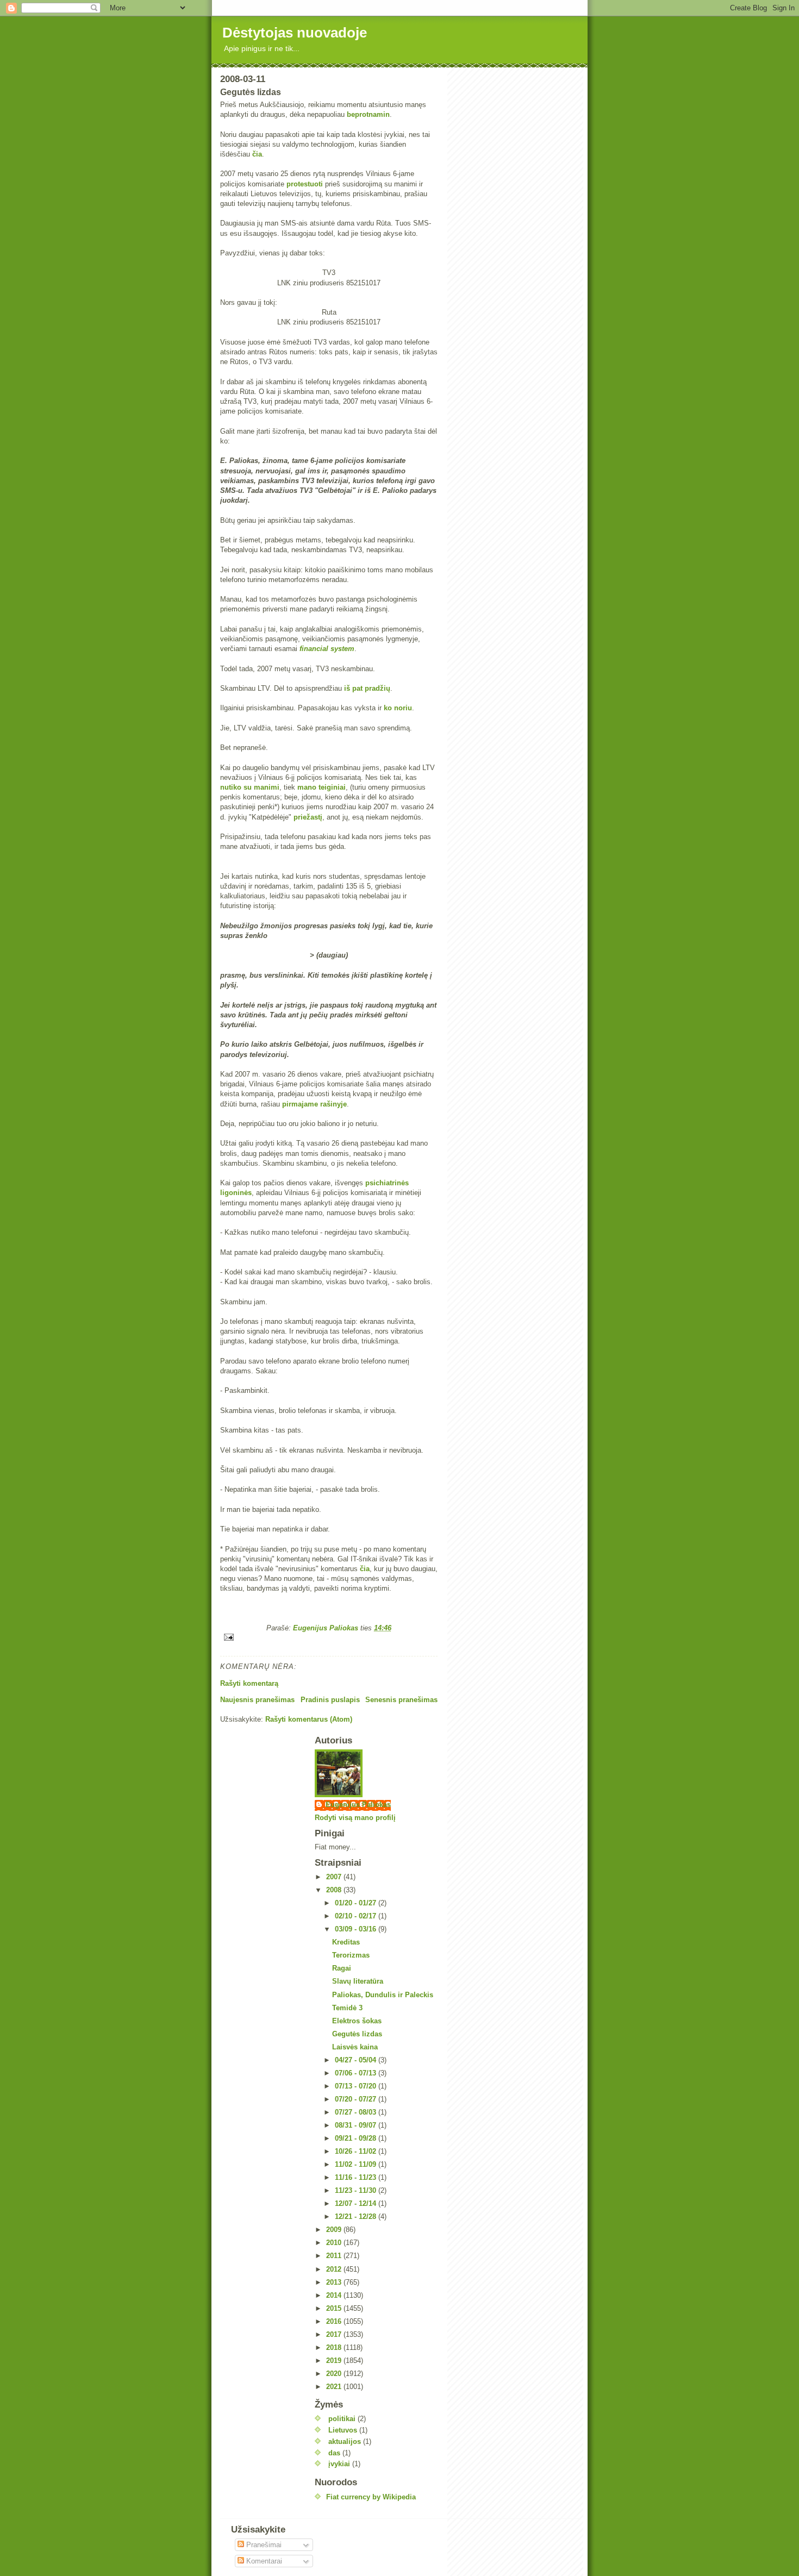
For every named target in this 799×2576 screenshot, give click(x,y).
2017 (335, 2334)
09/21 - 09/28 (357, 2138)
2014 (335, 2295)
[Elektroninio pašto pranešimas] (329, 1637)
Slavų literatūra (358, 1981)
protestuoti (305, 184)
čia (257, 154)
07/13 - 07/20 (357, 2086)
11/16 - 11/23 (357, 2177)
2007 (335, 1877)
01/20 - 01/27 (357, 1903)
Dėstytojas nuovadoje (295, 33)
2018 (335, 2347)
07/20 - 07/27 (357, 2099)
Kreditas (346, 1942)
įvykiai (339, 2464)
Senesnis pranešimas (401, 1700)
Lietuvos (343, 2430)
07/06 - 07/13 (357, 2073)
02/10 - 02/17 (357, 1916)
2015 (335, 2308)
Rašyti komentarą (249, 1683)
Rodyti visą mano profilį (355, 1818)
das (334, 2453)
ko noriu (398, 708)
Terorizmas (351, 1955)
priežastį (308, 817)
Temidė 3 (347, 2008)
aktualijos (345, 2441)
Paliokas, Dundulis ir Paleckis (383, 1995)
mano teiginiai (322, 787)
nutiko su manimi (250, 787)
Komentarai (263, 2561)
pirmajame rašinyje (314, 1104)
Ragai (342, 1968)
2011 (335, 2256)
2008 (335, 1890)
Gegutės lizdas (357, 2034)
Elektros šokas (357, 2021)
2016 (335, 2321)
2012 (335, 2269)
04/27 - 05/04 (357, 2060)
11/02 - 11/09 (357, 2164)
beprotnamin (368, 114)
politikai (342, 2419)
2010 (335, 2243)
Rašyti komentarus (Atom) (309, 1719)
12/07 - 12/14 (357, 2203)
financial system (327, 649)
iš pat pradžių (367, 688)
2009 (335, 2230)
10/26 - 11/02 (357, 2151)
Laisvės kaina (355, 2047)
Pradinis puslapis (330, 1700)
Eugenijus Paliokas (358, 1805)
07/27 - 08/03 (357, 2112)
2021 (335, 2387)
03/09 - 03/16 (357, 1929)
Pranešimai (263, 2545)
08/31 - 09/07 (357, 2125)
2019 (335, 2361)
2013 (335, 2282)
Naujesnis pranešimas (257, 1700)
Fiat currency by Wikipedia (371, 2497)
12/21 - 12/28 (357, 2217)
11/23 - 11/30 (357, 2190)
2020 (335, 2374)
